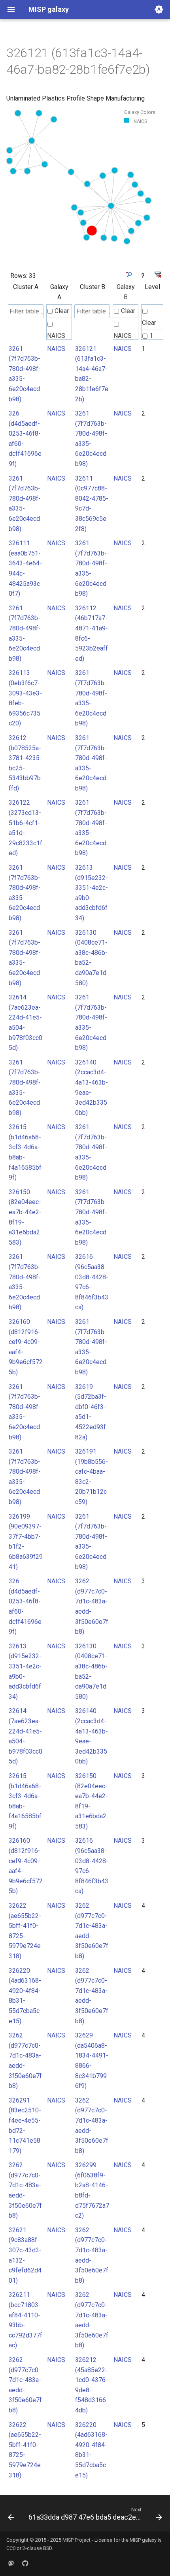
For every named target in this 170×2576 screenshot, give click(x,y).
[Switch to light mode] (159, 9)
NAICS (56, 336)
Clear (62, 311)
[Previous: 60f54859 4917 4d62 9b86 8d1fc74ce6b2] (11, 2516)
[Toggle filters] (128, 275)
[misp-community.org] (11, 2563)
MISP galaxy (143, 2540)
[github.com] (25, 2563)
